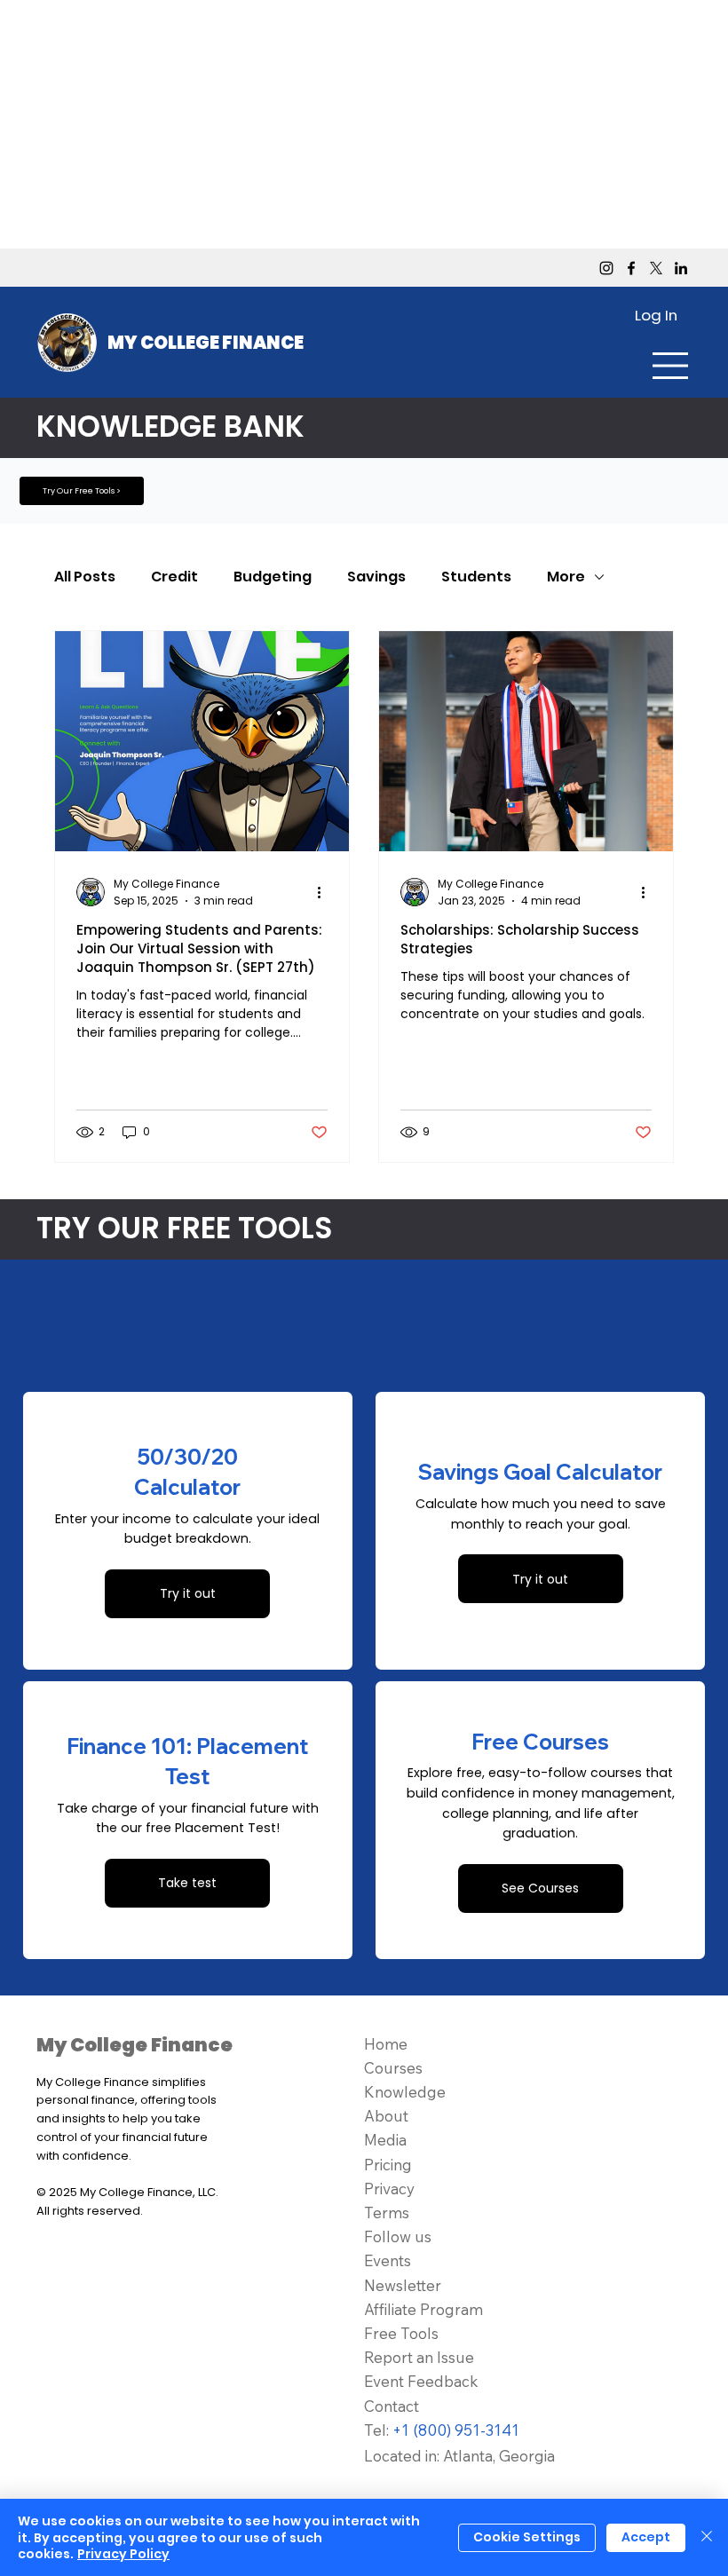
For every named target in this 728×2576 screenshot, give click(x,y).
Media (385, 2140)
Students (476, 577)
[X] (656, 268)
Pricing (388, 2165)
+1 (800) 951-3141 (456, 2430)
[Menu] (671, 366)
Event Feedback (421, 2381)
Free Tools (401, 2333)
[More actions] (325, 892)
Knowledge (405, 2092)
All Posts (85, 577)
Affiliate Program (423, 2309)
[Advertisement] (364, 124)
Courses (393, 2068)
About (386, 2116)
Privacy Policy (123, 2554)
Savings (376, 577)
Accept (646, 2537)
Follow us (398, 2236)
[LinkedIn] (681, 268)
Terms (387, 2213)
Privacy (389, 2189)
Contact (392, 2406)
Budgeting (273, 577)
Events (388, 2260)
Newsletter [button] (403, 2285)
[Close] (707, 2537)
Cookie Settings (527, 2537)
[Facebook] (631, 268)
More (566, 577)
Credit (174, 577)
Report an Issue (419, 2357)
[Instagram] (606, 268)
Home (386, 2044)
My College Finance (206, 343)
